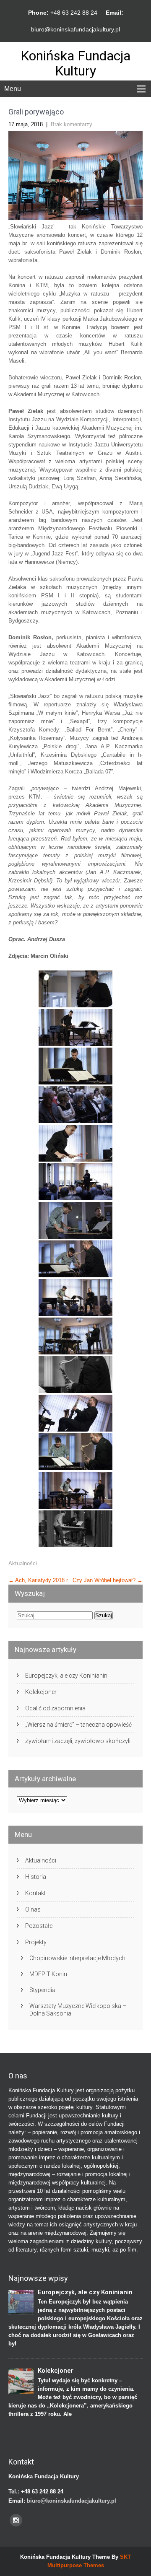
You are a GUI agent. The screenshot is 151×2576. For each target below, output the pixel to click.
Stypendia (42, 1990)
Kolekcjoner (41, 1692)
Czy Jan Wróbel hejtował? (108, 1580)
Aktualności (23, 1563)
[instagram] (16, 2520)
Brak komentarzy (72, 124)
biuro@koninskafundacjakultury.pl (75, 29)
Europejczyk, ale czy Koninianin (66, 1676)
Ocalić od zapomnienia (55, 1708)
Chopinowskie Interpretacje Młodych (77, 1958)
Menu (13, 89)
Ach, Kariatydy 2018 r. (39, 1580)
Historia (36, 1877)
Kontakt (35, 1893)
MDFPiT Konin (48, 1974)
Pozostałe (39, 1926)
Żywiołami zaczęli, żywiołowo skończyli (78, 1741)
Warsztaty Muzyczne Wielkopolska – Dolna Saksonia (78, 2010)
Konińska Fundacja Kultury (75, 63)
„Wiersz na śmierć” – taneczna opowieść (78, 1725)
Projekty (36, 1942)
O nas (33, 1909)
